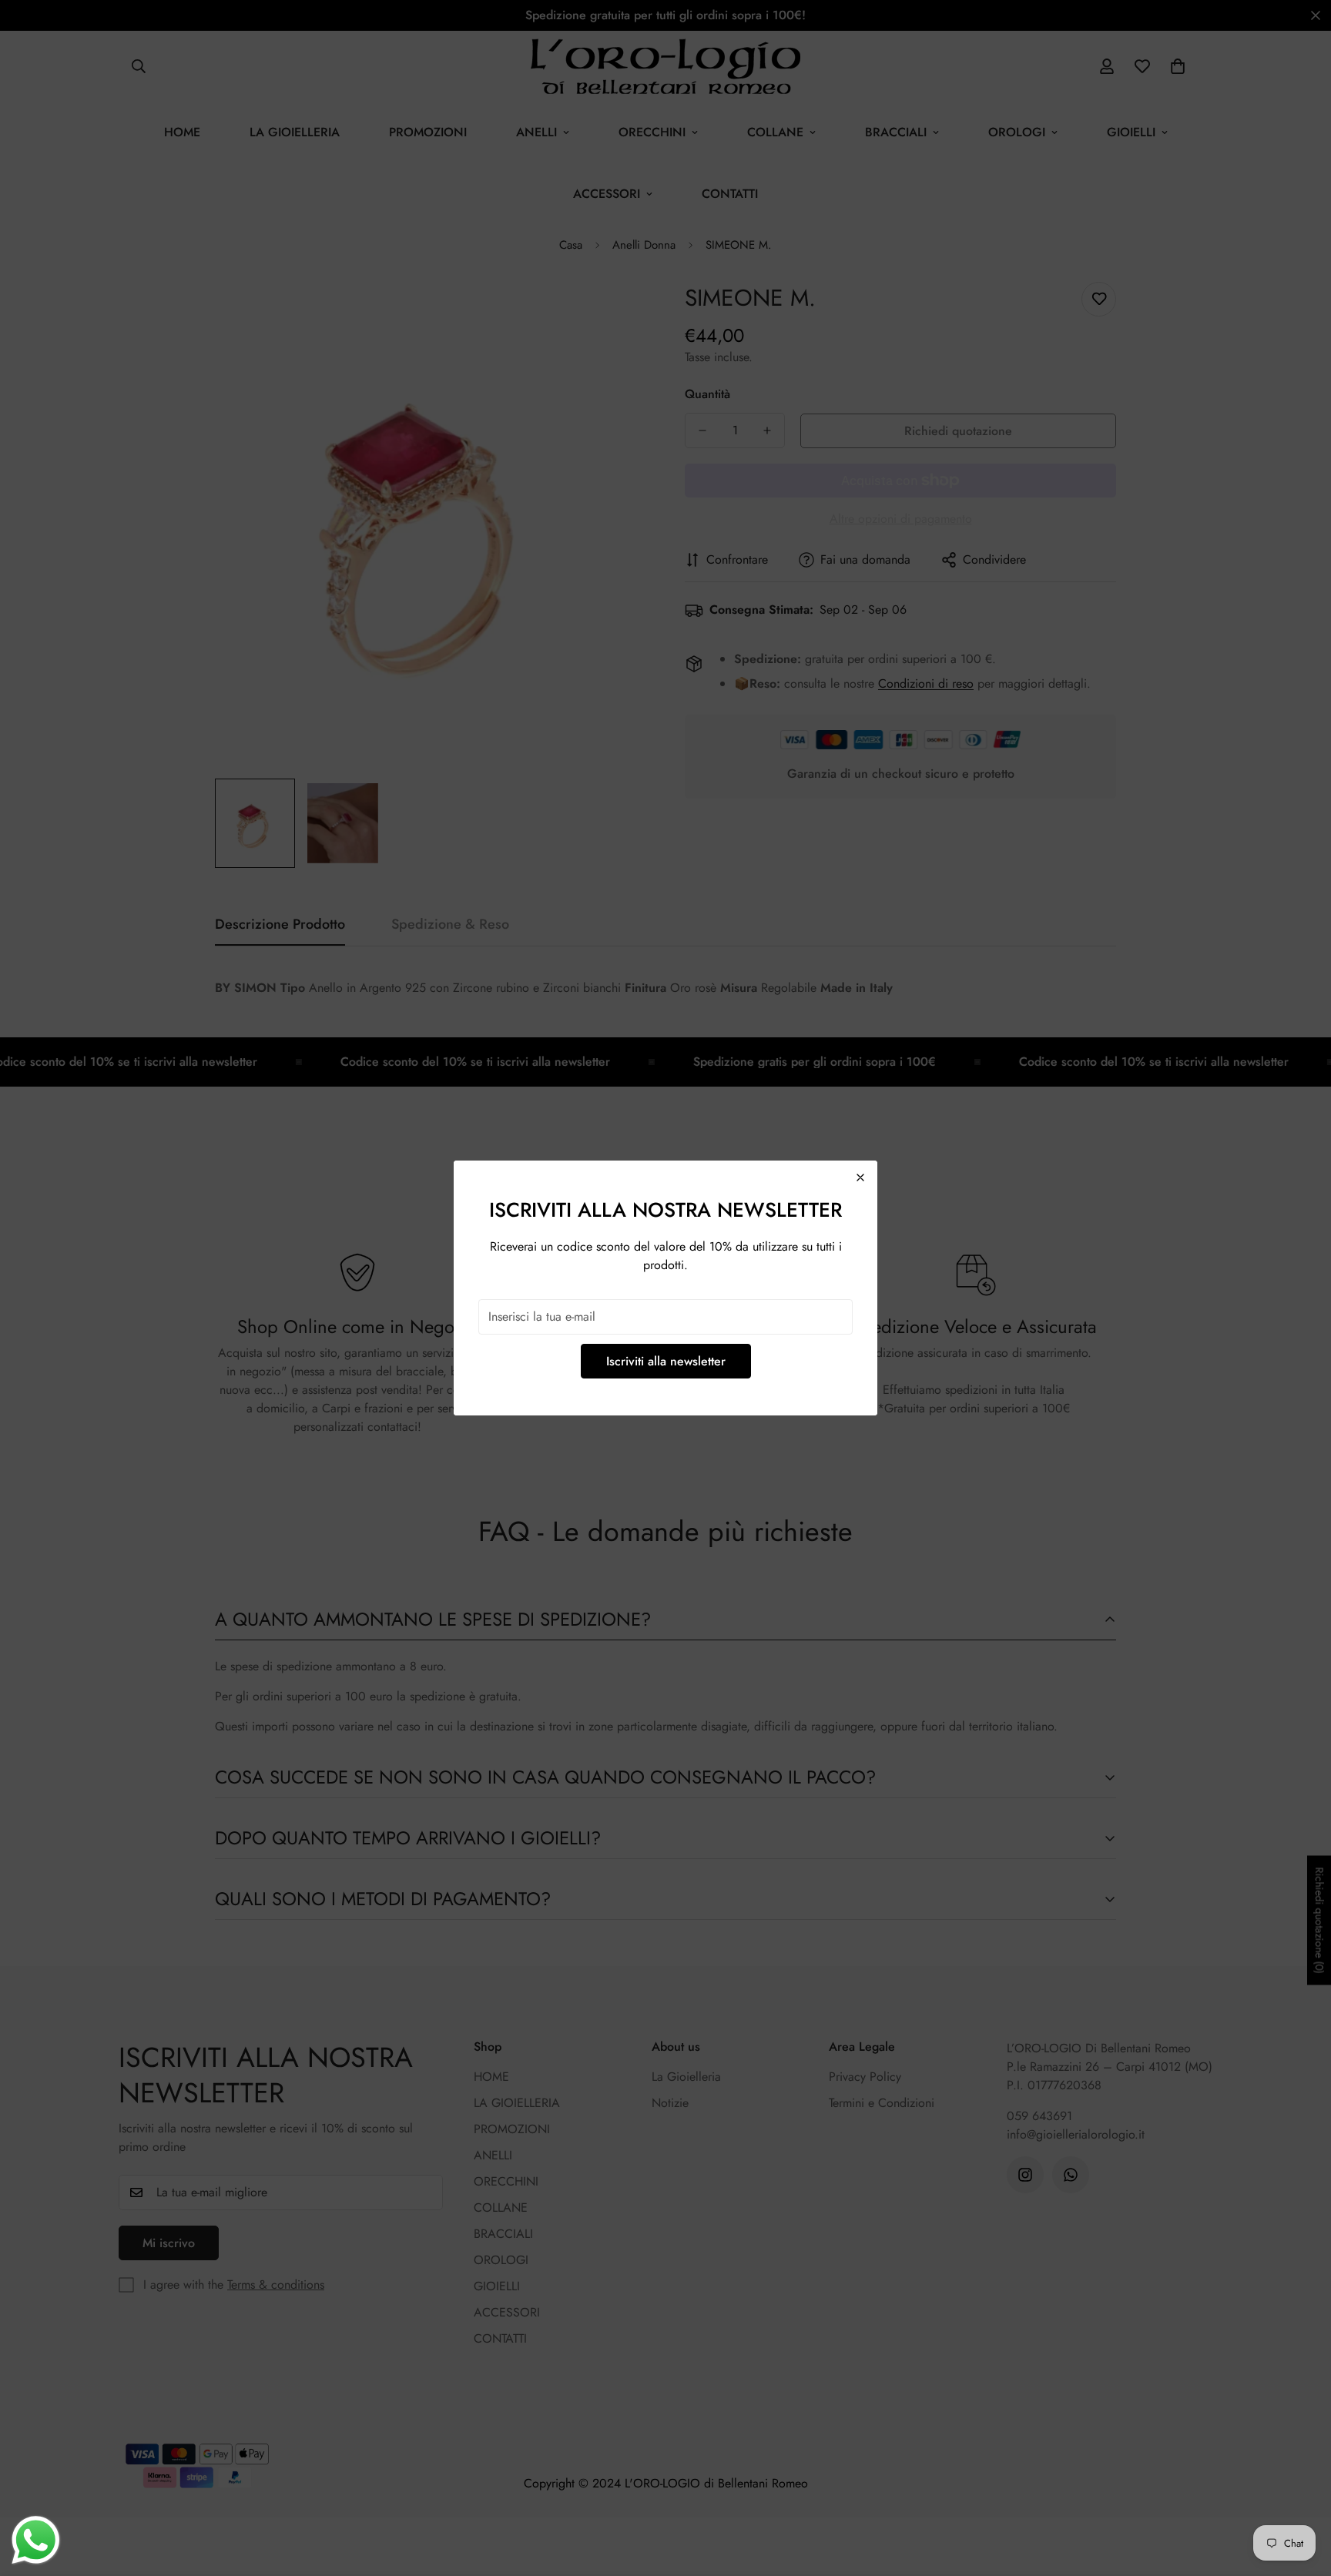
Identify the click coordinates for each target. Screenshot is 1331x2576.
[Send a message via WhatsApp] (36, 2540)
